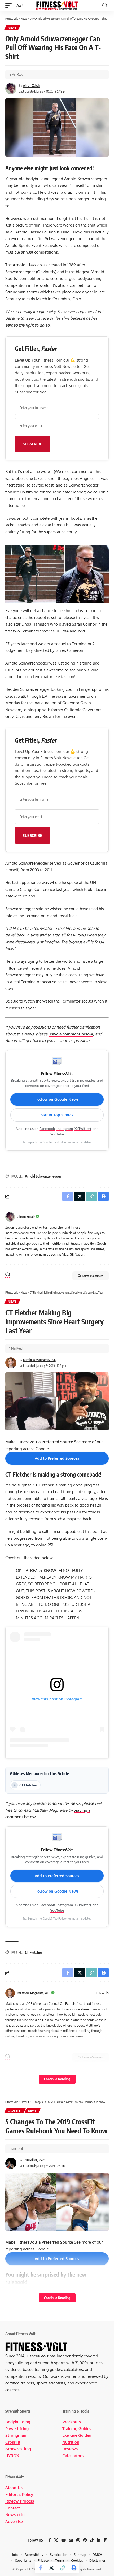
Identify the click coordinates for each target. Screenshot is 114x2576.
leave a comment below (71, 1034)
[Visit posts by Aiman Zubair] (10, 1217)
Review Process (20, 2501)
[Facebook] (50, 2540)
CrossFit (15, 2111)
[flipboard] (105, 2540)
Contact (13, 2508)
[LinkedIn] (107, 1993)
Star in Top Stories (57, 1115)
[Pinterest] (85, 2540)
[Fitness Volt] (57, 5)
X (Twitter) (83, 1129)
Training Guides (77, 2429)
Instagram (65, 1129)
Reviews (70, 2449)
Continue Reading (57, 2079)
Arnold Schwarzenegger (43, 1176)
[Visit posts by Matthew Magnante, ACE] (10, 1993)
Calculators (73, 2456)
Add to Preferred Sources (57, 1458)
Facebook (47, 1129)
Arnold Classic (26, 265)
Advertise (14, 2521)
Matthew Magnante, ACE (39, 1360)
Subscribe (33, 444)
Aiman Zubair (32, 86)
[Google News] (71, 2540)
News (12, 28)
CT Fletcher (43, 1485)
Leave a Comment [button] (93, 1276)
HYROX (12, 2456)
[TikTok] (92, 2540)
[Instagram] (78, 2540)
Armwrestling (18, 2449)
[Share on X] (51, 2568)
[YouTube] (63, 2540)
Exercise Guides (77, 2435)
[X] (56, 2540)
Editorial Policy (19, 2494)
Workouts (72, 2422)
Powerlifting (17, 2429)
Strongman (16, 2435)
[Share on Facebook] (40, 2568)
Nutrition (71, 2442)
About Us (14, 2488)
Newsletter (16, 2515)
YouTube (57, 1134)
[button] (10, 6)
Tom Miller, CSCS (34, 2160)
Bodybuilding (18, 2422)
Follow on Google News (57, 1099)
